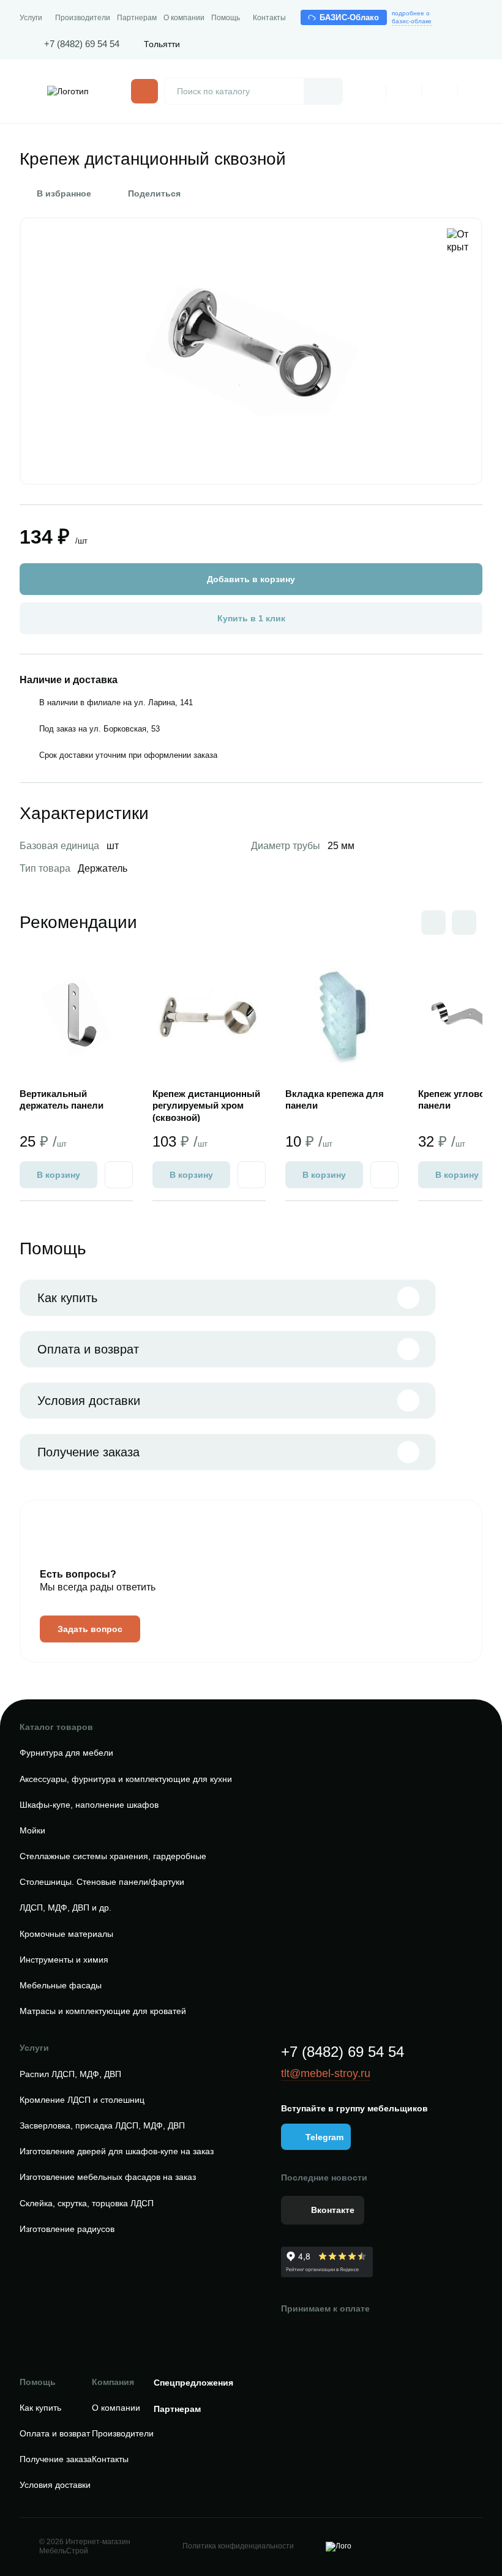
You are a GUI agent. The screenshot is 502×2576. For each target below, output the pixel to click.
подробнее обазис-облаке (412, 17)
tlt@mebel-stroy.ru (326, 2073)
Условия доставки (89, 1401)
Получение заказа (88, 1452)
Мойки (32, 1830)
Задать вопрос (90, 1629)
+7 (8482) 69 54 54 (82, 44)
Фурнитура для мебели (66, 1753)
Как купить (67, 1298)
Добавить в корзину (251, 579)
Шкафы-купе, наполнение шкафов (89, 1805)
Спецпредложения (193, 2383)
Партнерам (137, 18)
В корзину (58, 1175)
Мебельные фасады (61, 1985)
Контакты (269, 18)
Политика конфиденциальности (238, 2546)
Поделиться (154, 193)
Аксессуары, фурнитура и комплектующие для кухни (126, 1779)
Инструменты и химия (64, 1960)
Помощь (226, 18)
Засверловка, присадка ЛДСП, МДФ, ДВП (102, 2125)
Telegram (324, 2137)
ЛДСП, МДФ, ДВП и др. (66, 1908)
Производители (83, 18)
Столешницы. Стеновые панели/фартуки (102, 1882)
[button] (464, 923)
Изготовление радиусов (67, 2229)
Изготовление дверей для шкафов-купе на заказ (117, 2151)
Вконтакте (333, 2210)
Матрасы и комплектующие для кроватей (103, 2011)
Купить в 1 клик (251, 618)
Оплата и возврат (88, 1349)
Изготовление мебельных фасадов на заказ (108, 2177)
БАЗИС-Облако (350, 17)
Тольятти (162, 44)
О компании (184, 18)
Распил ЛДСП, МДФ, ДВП (70, 2074)
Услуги (31, 18)
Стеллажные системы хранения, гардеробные (113, 1856)
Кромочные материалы (66, 1934)
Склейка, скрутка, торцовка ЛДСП (87, 2203)
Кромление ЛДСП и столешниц (82, 2100)
